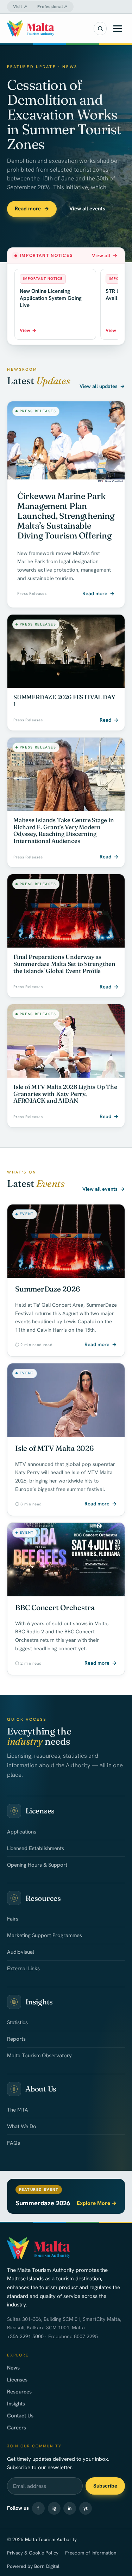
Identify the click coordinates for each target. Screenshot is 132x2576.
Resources (19, 2392)
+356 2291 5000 (25, 2336)
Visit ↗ (20, 7)
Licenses (17, 2380)
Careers (17, 2428)
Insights (16, 2404)
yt (86, 2508)
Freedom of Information (91, 2553)
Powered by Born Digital (33, 2566)
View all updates (102, 386)
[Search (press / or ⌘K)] (100, 29)
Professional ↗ (52, 7)
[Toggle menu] (118, 29)
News (13, 2368)
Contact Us (20, 2416)
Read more (32, 209)
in (70, 2508)
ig (54, 2508)
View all (105, 255)
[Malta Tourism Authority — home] (31, 29)
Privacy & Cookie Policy (33, 2553)
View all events (87, 209)
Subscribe (105, 2486)
